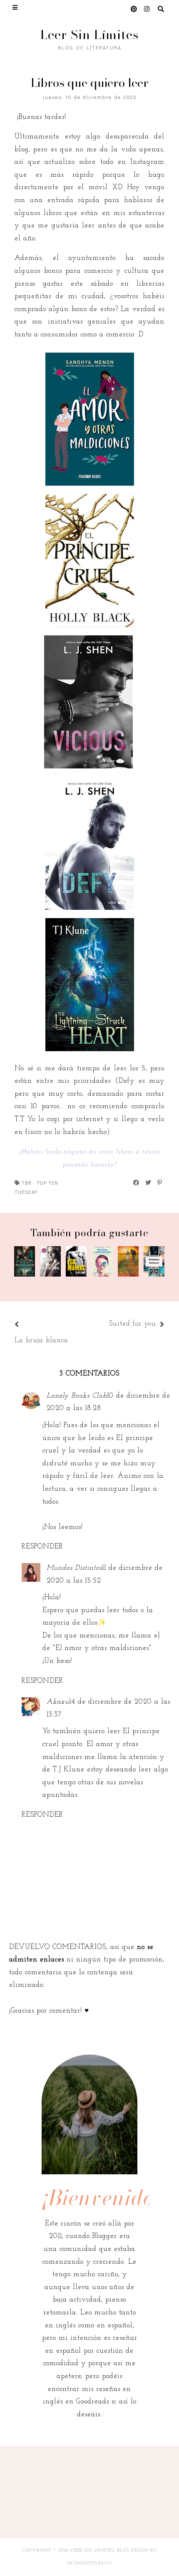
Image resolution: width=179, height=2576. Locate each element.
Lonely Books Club (77, 1396)
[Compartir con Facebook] (137, 1183)
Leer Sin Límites (89, 35)
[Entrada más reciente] (27, 1325)
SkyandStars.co (89, 2563)
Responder (42, 1547)
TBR (27, 1183)
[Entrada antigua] (105, 1325)
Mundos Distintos (74, 1568)
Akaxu (58, 1702)
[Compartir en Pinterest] (160, 1183)
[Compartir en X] (149, 1183)
